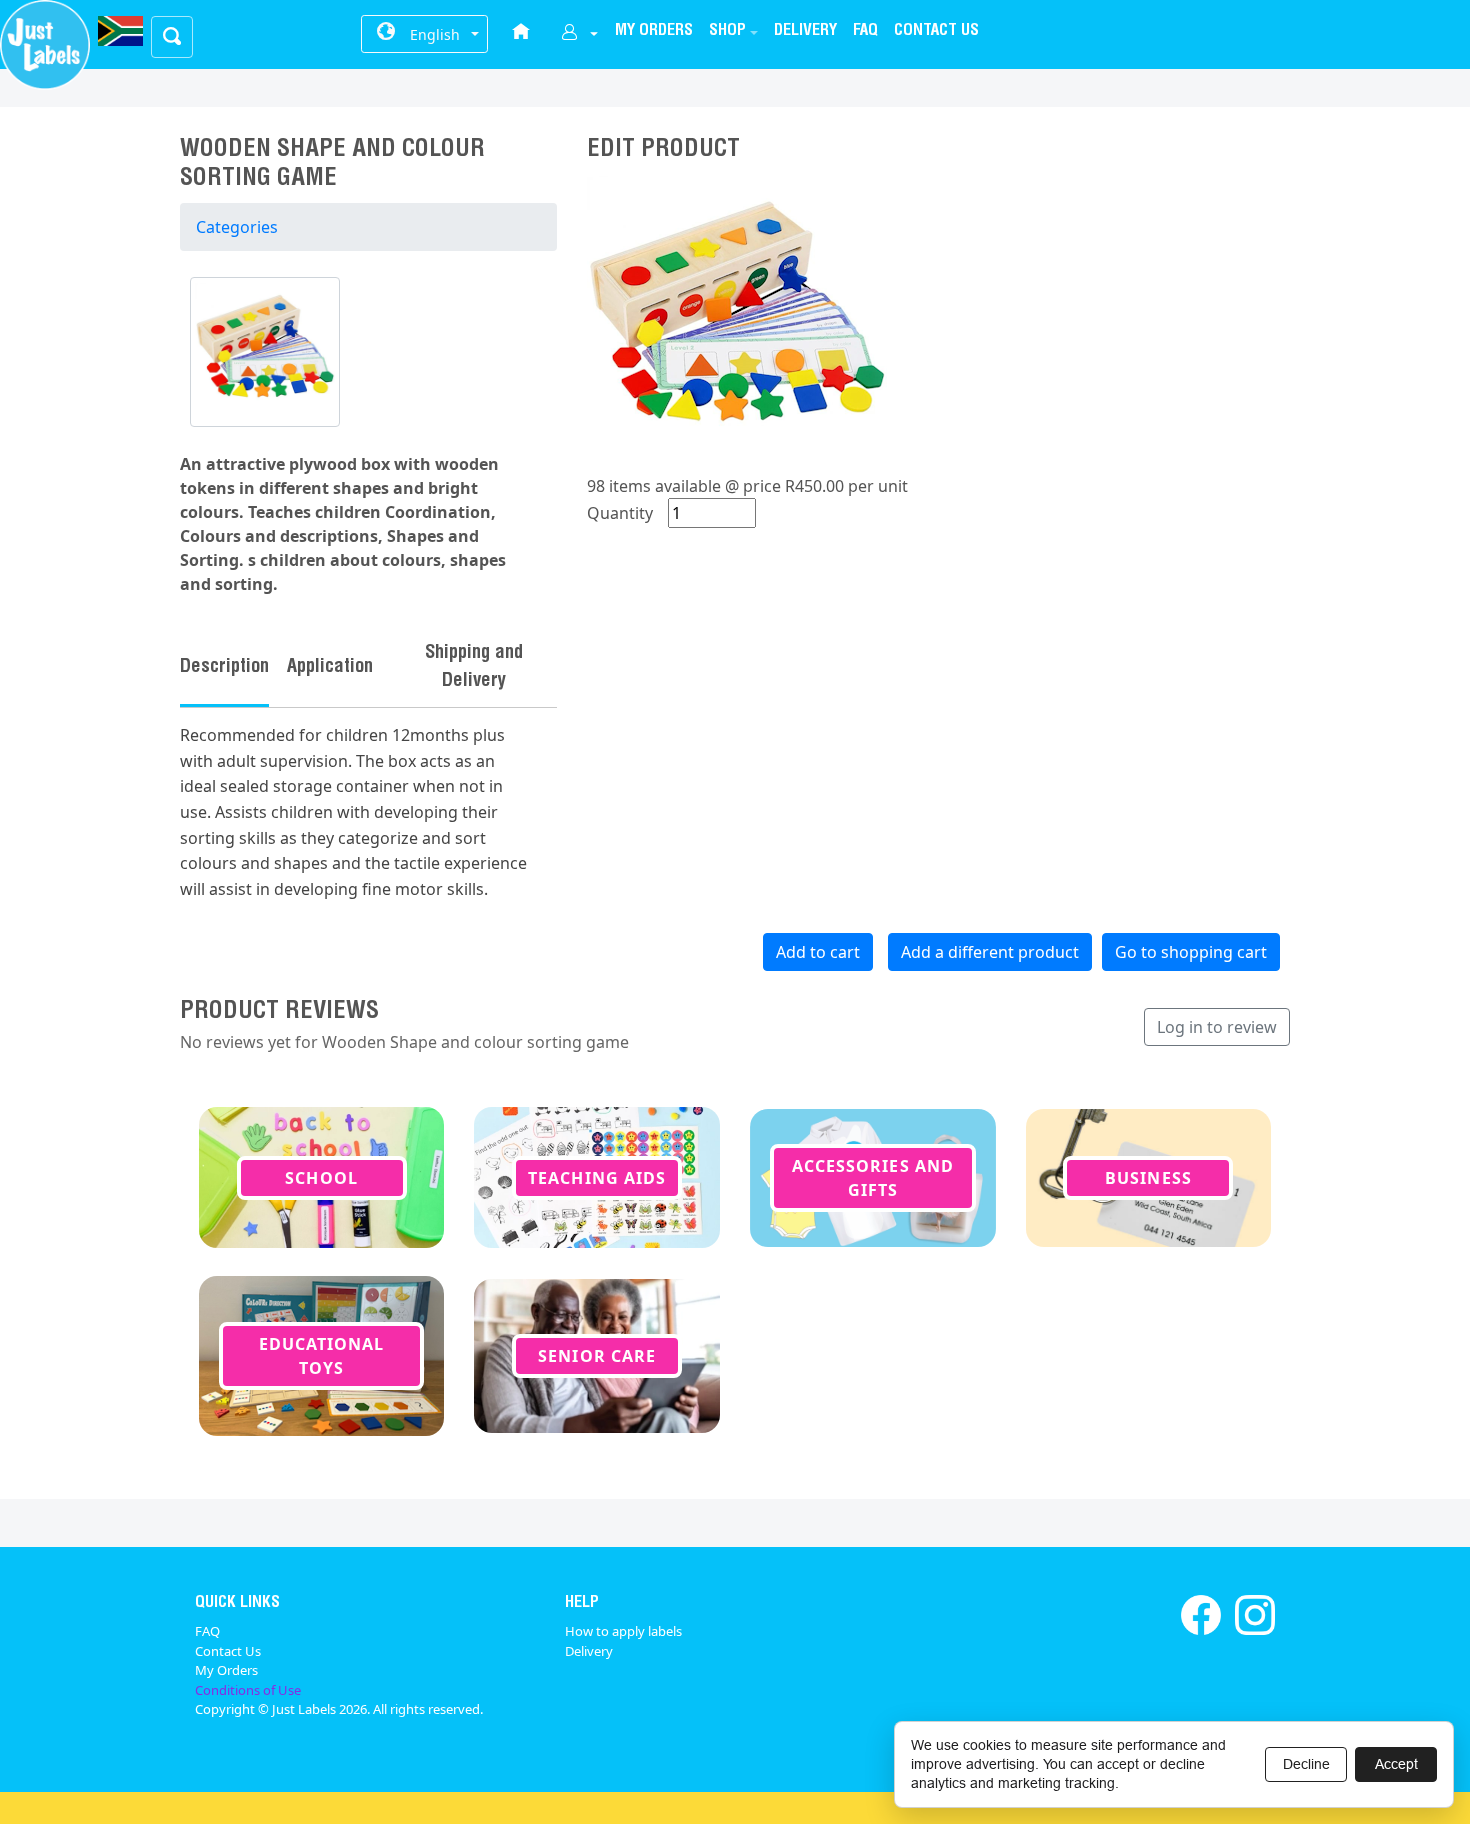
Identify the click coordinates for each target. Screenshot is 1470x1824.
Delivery (589, 1651)
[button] (733, 32)
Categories (237, 227)
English (435, 34)
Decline (1306, 1764)
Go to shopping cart (1191, 952)
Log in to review (1217, 1027)
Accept (1396, 1764)
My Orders (226, 1670)
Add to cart (818, 952)
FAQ (207, 1631)
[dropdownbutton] (579, 35)
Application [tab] (330, 667)
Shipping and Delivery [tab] (474, 667)
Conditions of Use (248, 1690)
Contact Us (228, 1651)
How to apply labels (623, 1631)
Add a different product (990, 952)
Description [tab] (224, 667)
